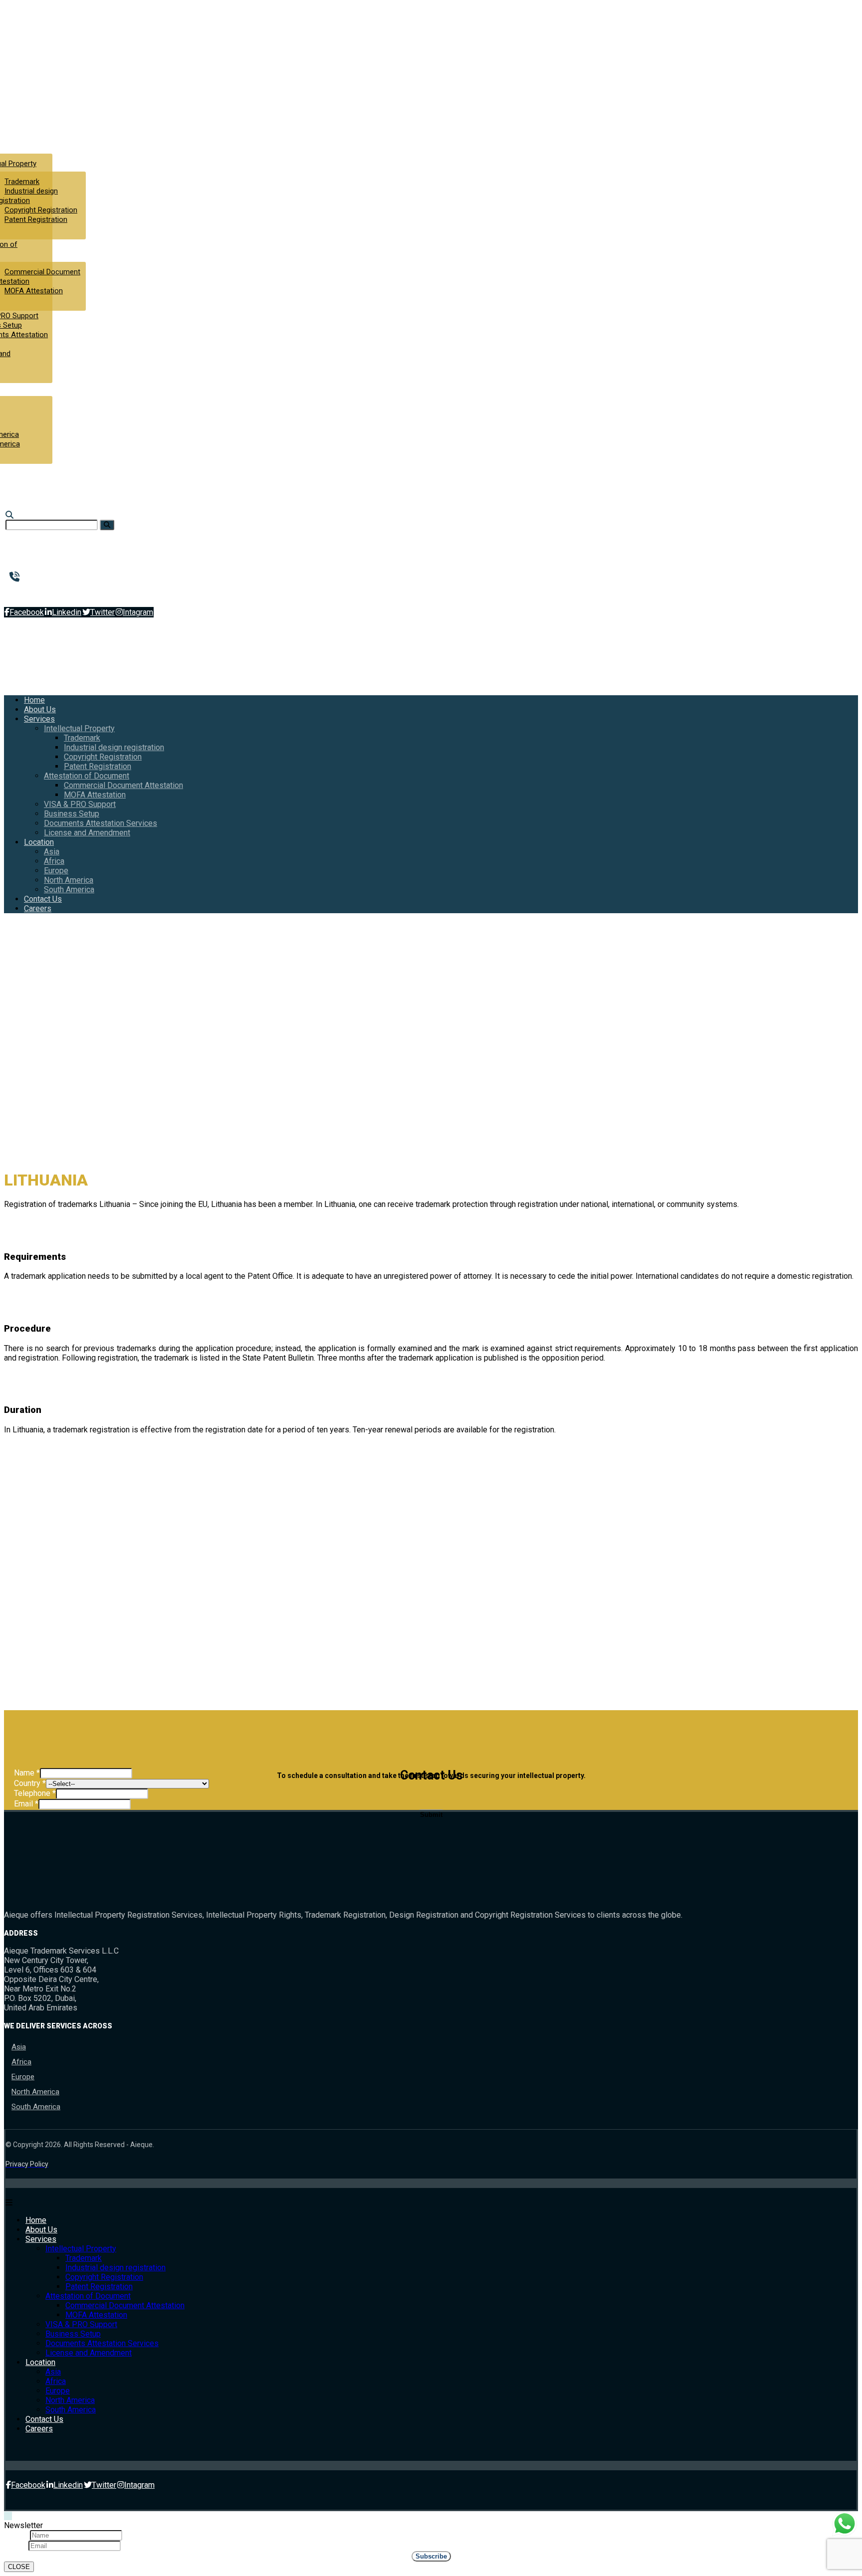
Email (26, 1804)
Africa (21, 2062)
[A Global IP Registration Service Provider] (44, 90)
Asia (19, 2047)
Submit (431, 1815)
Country (30, 1783)
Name (27, 1773)
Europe (23, 2077)
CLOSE (19, 2567)
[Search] (107, 525)
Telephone (35, 1793)
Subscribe (431, 2556)
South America (36, 2107)
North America (35, 2092)
